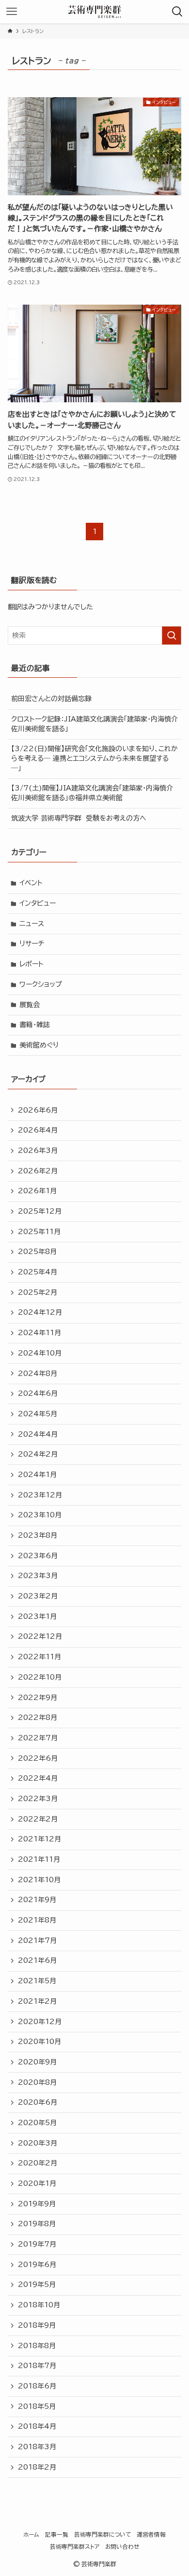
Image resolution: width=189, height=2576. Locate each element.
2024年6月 (38, 1393)
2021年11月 (39, 1859)
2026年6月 (38, 1110)
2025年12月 (40, 1211)
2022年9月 (38, 1698)
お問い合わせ (122, 2547)
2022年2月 (38, 1819)
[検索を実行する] (172, 635)
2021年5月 (37, 1981)
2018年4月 (37, 2426)
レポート (31, 964)
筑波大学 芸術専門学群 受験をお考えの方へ (79, 818)
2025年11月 (39, 1232)
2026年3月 (38, 1151)
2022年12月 (40, 1636)
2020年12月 (40, 2022)
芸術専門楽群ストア (75, 2547)
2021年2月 (37, 2001)
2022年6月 (38, 1758)
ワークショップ (41, 984)
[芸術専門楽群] (94, 12)
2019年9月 (37, 2204)
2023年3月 (38, 1576)
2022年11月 (39, 1657)
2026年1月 (37, 1191)
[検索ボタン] (177, 12)
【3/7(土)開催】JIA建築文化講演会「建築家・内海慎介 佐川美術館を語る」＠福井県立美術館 (92, 793)
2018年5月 (37, 2406)
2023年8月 (38, 1535)
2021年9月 (37, 1900)
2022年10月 (40, 1677)
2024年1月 (37, 1475)
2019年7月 (37, 2244)
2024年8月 (38, 1374)
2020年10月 (39, 2042)
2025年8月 (37, 1252)
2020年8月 (37, 2082)
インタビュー (38, 903)
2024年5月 (38, 1414)
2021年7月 (37, 1941)
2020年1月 (37, 2183)
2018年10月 (39, 2305)
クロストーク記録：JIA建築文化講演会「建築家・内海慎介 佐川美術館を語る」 (94, 724)
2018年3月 (37, 2447)
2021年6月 (37, 1960)
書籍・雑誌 (35, 1025)
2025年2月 (38, 1292)
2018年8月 (37, 2346)
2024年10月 (40, 1353)
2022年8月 (38, 1717)
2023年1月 (37, 1616)
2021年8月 (37, 1920)
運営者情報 (151, 2534)
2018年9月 (37, 2325)
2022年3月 (38, 1799)
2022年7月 (38, 1738)
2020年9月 (37, 2062)
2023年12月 (40, 1495)
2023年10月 (40, 1515)
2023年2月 (38, 1596)
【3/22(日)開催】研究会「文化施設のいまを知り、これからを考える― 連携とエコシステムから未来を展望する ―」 (94, 758)
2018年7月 (37, 2366)
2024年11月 (39, 1333)
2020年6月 (38, 2102)
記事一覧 (57, 2534)
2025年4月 (38, 1272)
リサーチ (32, 944)
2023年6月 (38, 1556)
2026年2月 (38, 1171)
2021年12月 (39, 1839)
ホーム (31, 2534)
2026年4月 (38, 1130)
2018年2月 (37, 2467)
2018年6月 (37, 2386)
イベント (31, 883)
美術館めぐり (39, 1045)
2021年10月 (39, 1880)
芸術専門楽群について (102, 2534)
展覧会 (30, 1005)
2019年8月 (37, 2224)
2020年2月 (38, 2163)
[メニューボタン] (12, 12)
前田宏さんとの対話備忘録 (51, 699)
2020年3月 (38, 2143)
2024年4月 (38, 1434)
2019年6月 (37, 2265)
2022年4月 (38, 1778)
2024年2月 (38, 1454)
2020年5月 (37, 2123)
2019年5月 (37, 2284)
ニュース (32, 924)
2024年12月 (40, 1312)
